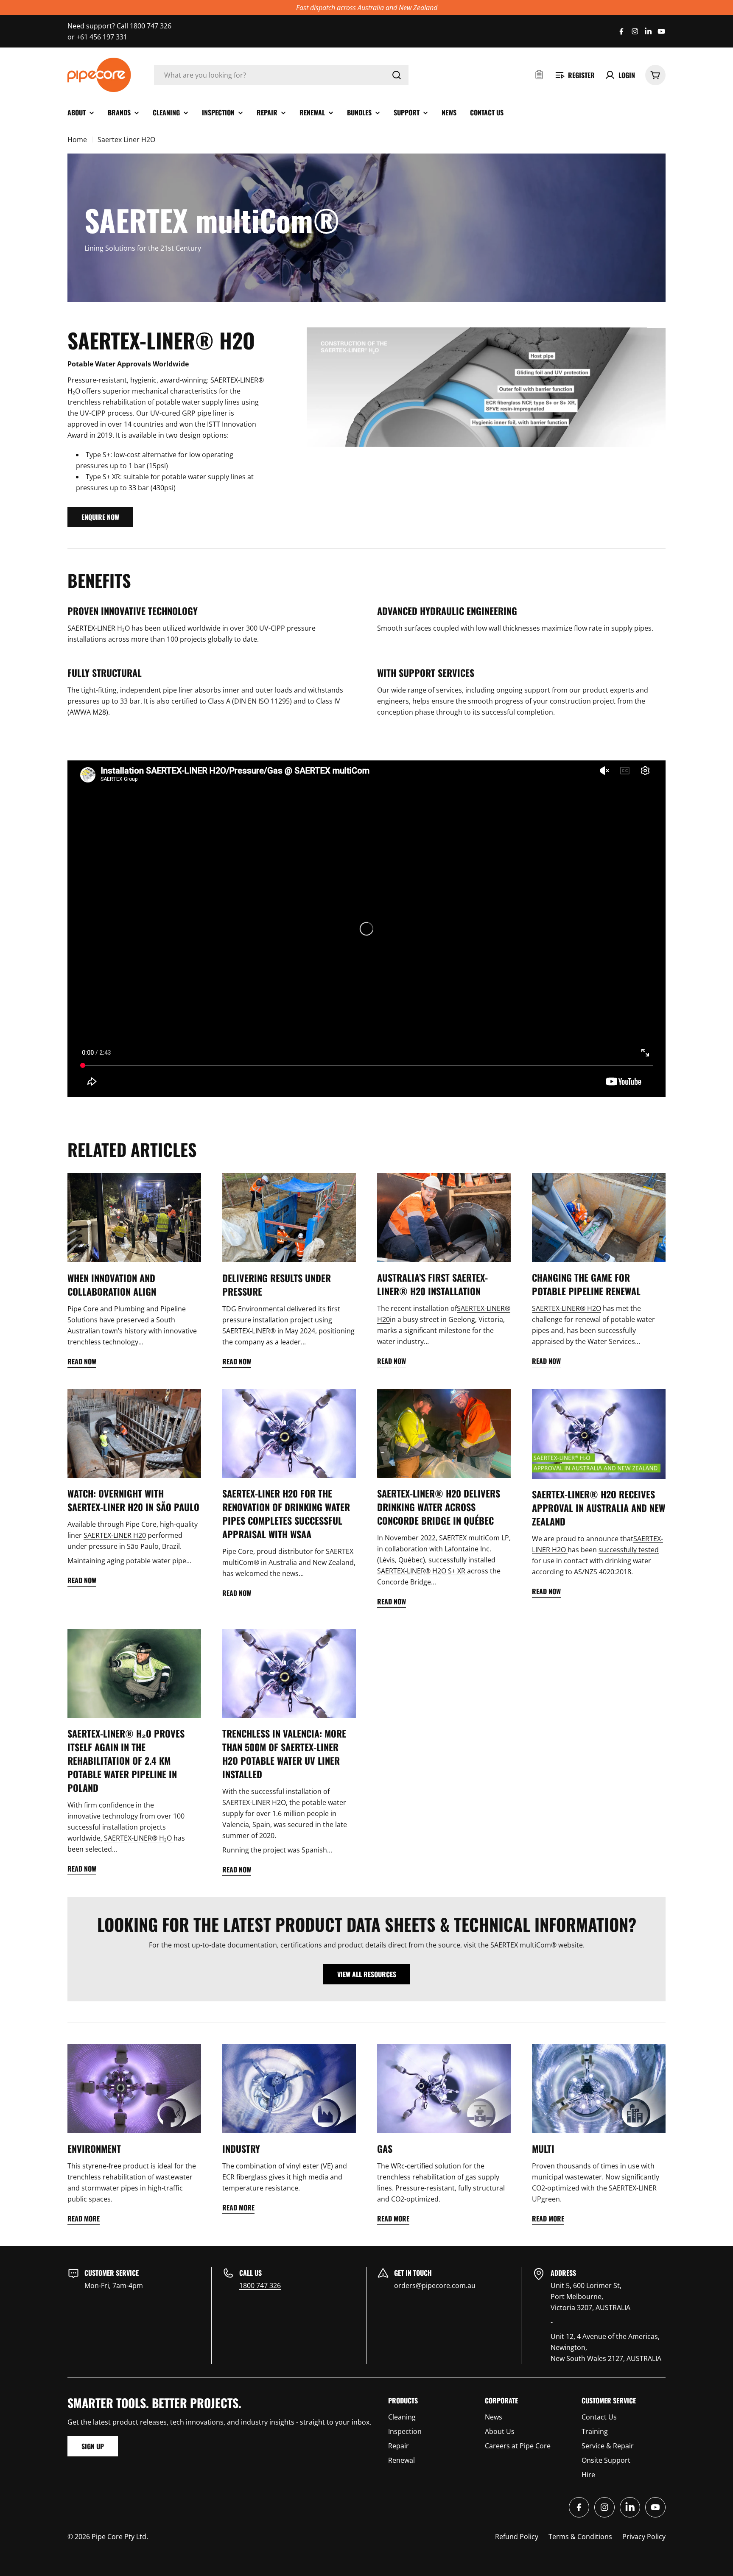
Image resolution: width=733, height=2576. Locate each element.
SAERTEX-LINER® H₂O (139, 1838)
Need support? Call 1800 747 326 (119, 26)
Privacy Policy (644, 2537)
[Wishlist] (539, 75)
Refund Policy (517, 2537)
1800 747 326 (260, 2285)
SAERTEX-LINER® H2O (567, 1308)
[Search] (397, 75)
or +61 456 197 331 (97, 37)
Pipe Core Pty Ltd (119, 2537)
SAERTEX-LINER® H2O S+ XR (422, 1571)
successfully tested (629, 1550)
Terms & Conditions (580, 2537)
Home (77, 140)
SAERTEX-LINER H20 (115, 1535)
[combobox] (281, 75)
